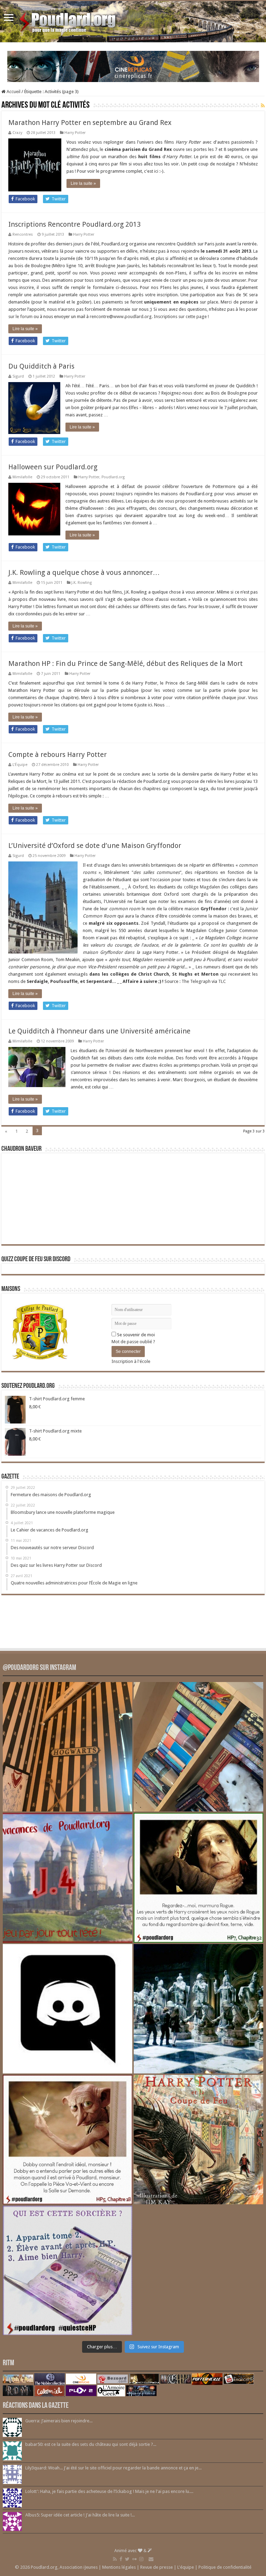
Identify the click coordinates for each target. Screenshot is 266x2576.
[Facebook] (121, 2559)
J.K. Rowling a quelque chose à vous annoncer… (84, 572)
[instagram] (141, 2559)
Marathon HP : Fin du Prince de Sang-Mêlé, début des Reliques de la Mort (126, 663)
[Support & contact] (151, 2559)
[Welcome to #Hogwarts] (68, 1747)
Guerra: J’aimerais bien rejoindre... (59, 2421)
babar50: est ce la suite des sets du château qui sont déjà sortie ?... (91, 2444)
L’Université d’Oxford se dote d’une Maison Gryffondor (95, 846)
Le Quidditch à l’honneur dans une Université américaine (99, 1031)
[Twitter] (127, 2559)
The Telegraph (196, 981)
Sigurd (18, 376)
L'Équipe (20, 765)
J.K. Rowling (82, 583)
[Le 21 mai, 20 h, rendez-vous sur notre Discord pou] (198, 2140)
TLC (222, 981)
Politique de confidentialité (225, 2567)
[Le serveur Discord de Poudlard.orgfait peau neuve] (68, 2009)
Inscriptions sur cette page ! (181, 317)
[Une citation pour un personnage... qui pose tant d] (198, 1878)
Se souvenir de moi (135, 1335)
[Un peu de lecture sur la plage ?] (198, 1747)
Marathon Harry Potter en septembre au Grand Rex (90, 123)
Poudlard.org (113, 477)
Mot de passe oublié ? (133, 1342)
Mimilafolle (22, 477)
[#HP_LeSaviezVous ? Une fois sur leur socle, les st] (198, 2009)
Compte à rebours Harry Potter (57, 754)
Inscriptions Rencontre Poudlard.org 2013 (74, 224)
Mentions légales (119, 2567)
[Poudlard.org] (68, 20)
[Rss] (115, 2559)
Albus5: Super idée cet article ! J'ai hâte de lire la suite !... (80, 2515)
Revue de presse (157, 2567)
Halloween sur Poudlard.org (53, 467)
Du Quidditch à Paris (41, 366)
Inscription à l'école (131, 1361)
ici (156, 171)
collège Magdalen (202, 887)
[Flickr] (134, 2559)
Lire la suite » (83, 183)
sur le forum (20, 317)
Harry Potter (75, 133)
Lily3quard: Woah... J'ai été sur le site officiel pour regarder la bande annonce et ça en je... (113, 2468)
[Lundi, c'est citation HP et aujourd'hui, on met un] (68, 2140)
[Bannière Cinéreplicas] (133, 66)
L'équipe (186, 2567)
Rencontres (23, 234)
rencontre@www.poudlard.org (121, 317)
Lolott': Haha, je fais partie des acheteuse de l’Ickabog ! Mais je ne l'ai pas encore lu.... (109, 2491)
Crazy (17, 133)
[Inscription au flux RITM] (263, 106)
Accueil (13, 92)
